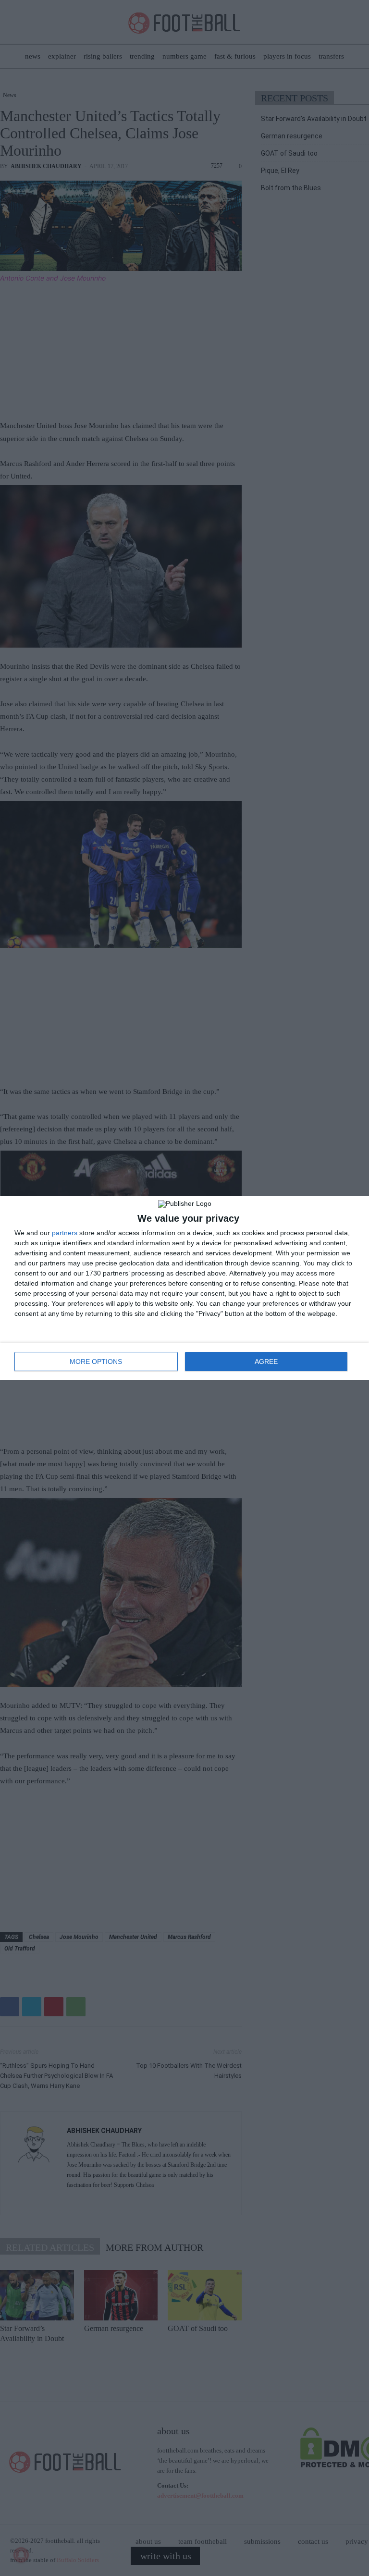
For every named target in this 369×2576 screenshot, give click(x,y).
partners (65, 1233)
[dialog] (184, 1288)
